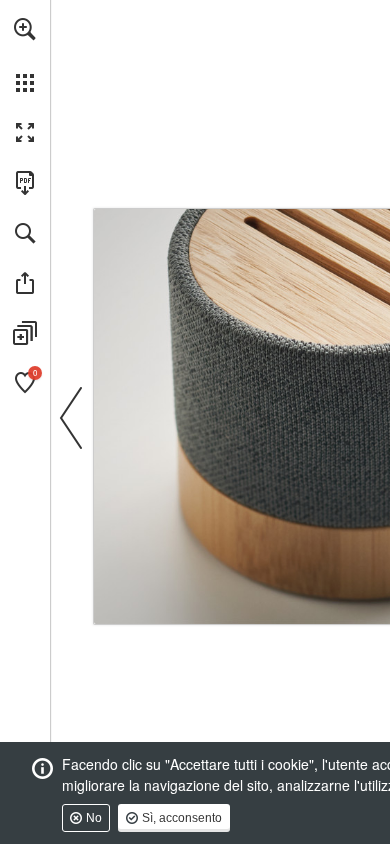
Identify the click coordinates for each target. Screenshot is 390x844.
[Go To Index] (136, 218)
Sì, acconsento (182, 818)
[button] (25, 29)
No (94, 818)
